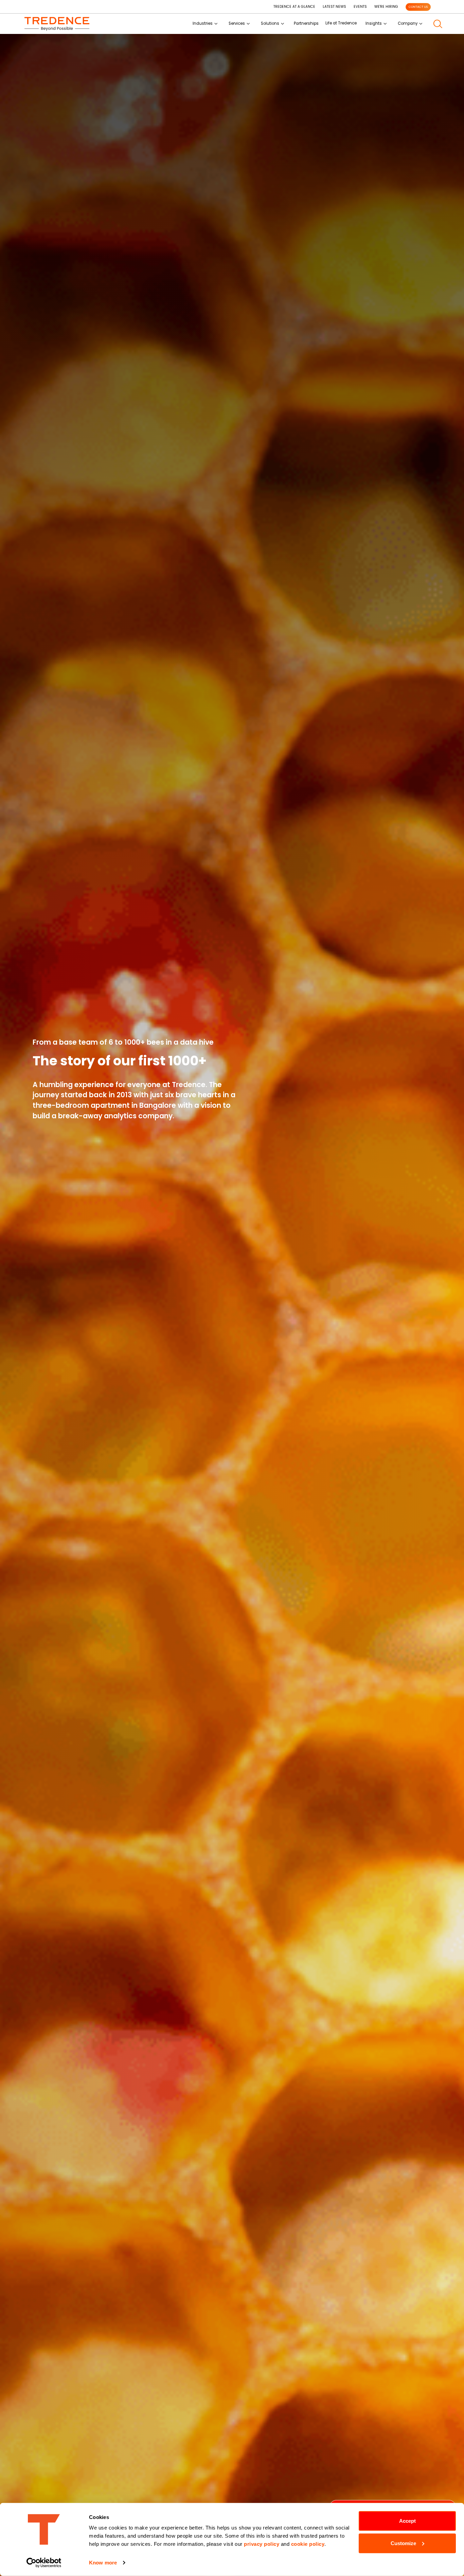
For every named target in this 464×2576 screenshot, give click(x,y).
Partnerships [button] (306, 23)
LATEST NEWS (334, 7)
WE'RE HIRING (386, 7)
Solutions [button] (270, 23)
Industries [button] (203, 23)
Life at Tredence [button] (341, 23)
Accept (407, 2521)
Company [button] (408, 23)
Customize (403, 2543)
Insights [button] (374, 23)
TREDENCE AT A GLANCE (294, 7)
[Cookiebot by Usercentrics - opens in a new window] (44, 2563)
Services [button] (237, 23)
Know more (103, 2563)
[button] (438, 24)
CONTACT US (418, 7)
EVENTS (360, 7)
